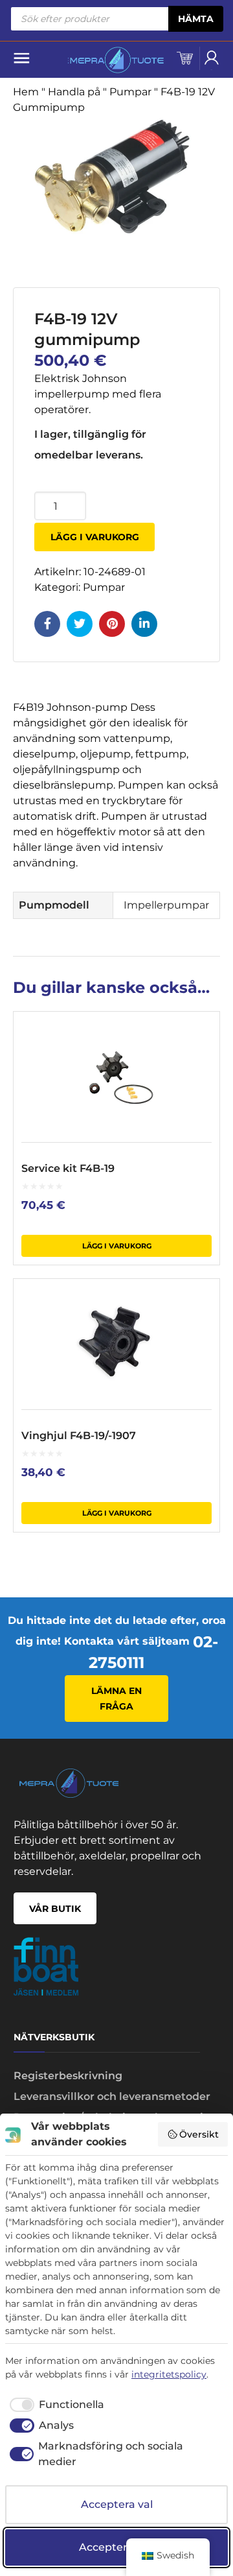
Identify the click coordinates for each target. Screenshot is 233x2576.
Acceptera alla (116, 2547)
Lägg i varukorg (95, 537)
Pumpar (130, 92)
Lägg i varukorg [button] (117, 1246)
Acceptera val (117, 2504)
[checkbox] (55, 2405)
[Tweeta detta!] (80, 624)
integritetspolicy (169, 2374)
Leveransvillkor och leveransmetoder (112, 2096)
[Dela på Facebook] (47, 624)
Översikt (199, 2134)
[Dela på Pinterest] (112, 624)
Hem (26, 92)
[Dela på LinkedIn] (144, 624)
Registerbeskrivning (68, 2076)
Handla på (74, 92)
